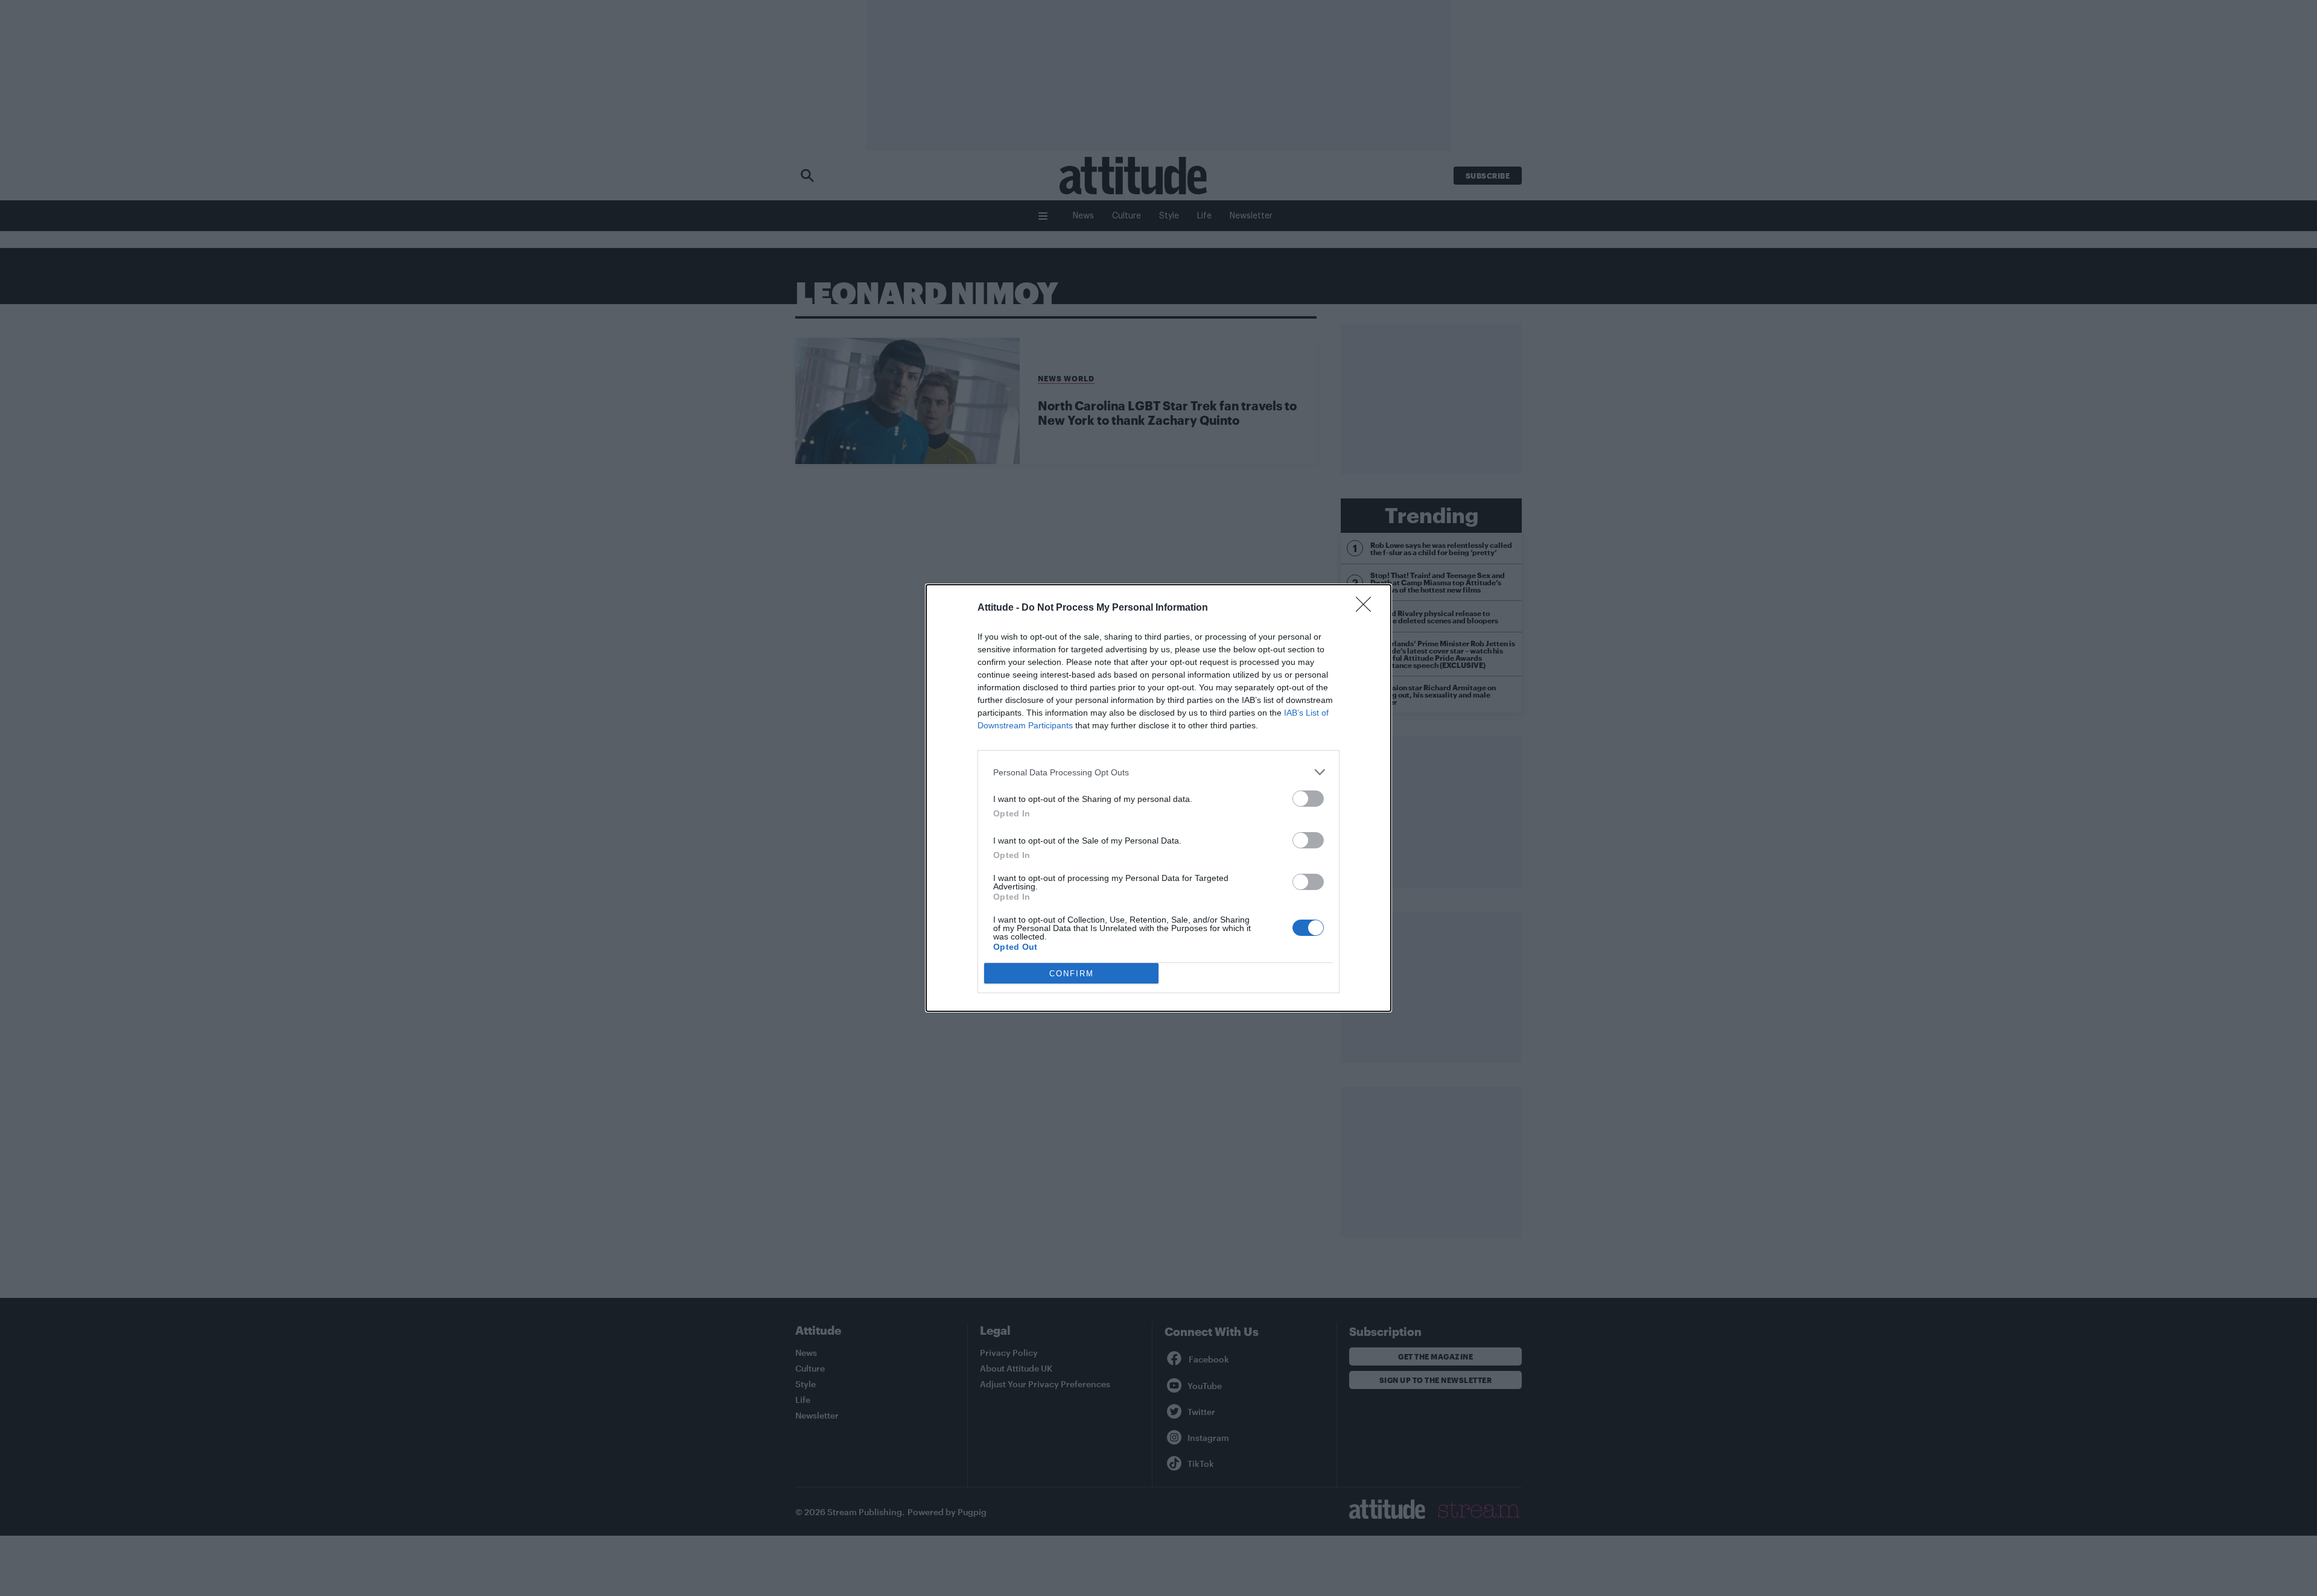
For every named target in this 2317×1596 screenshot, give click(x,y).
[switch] (1308, 799)
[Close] (1367, 608)
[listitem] (1158, 772)
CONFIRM (1072, 974)
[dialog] (1158, 798)
